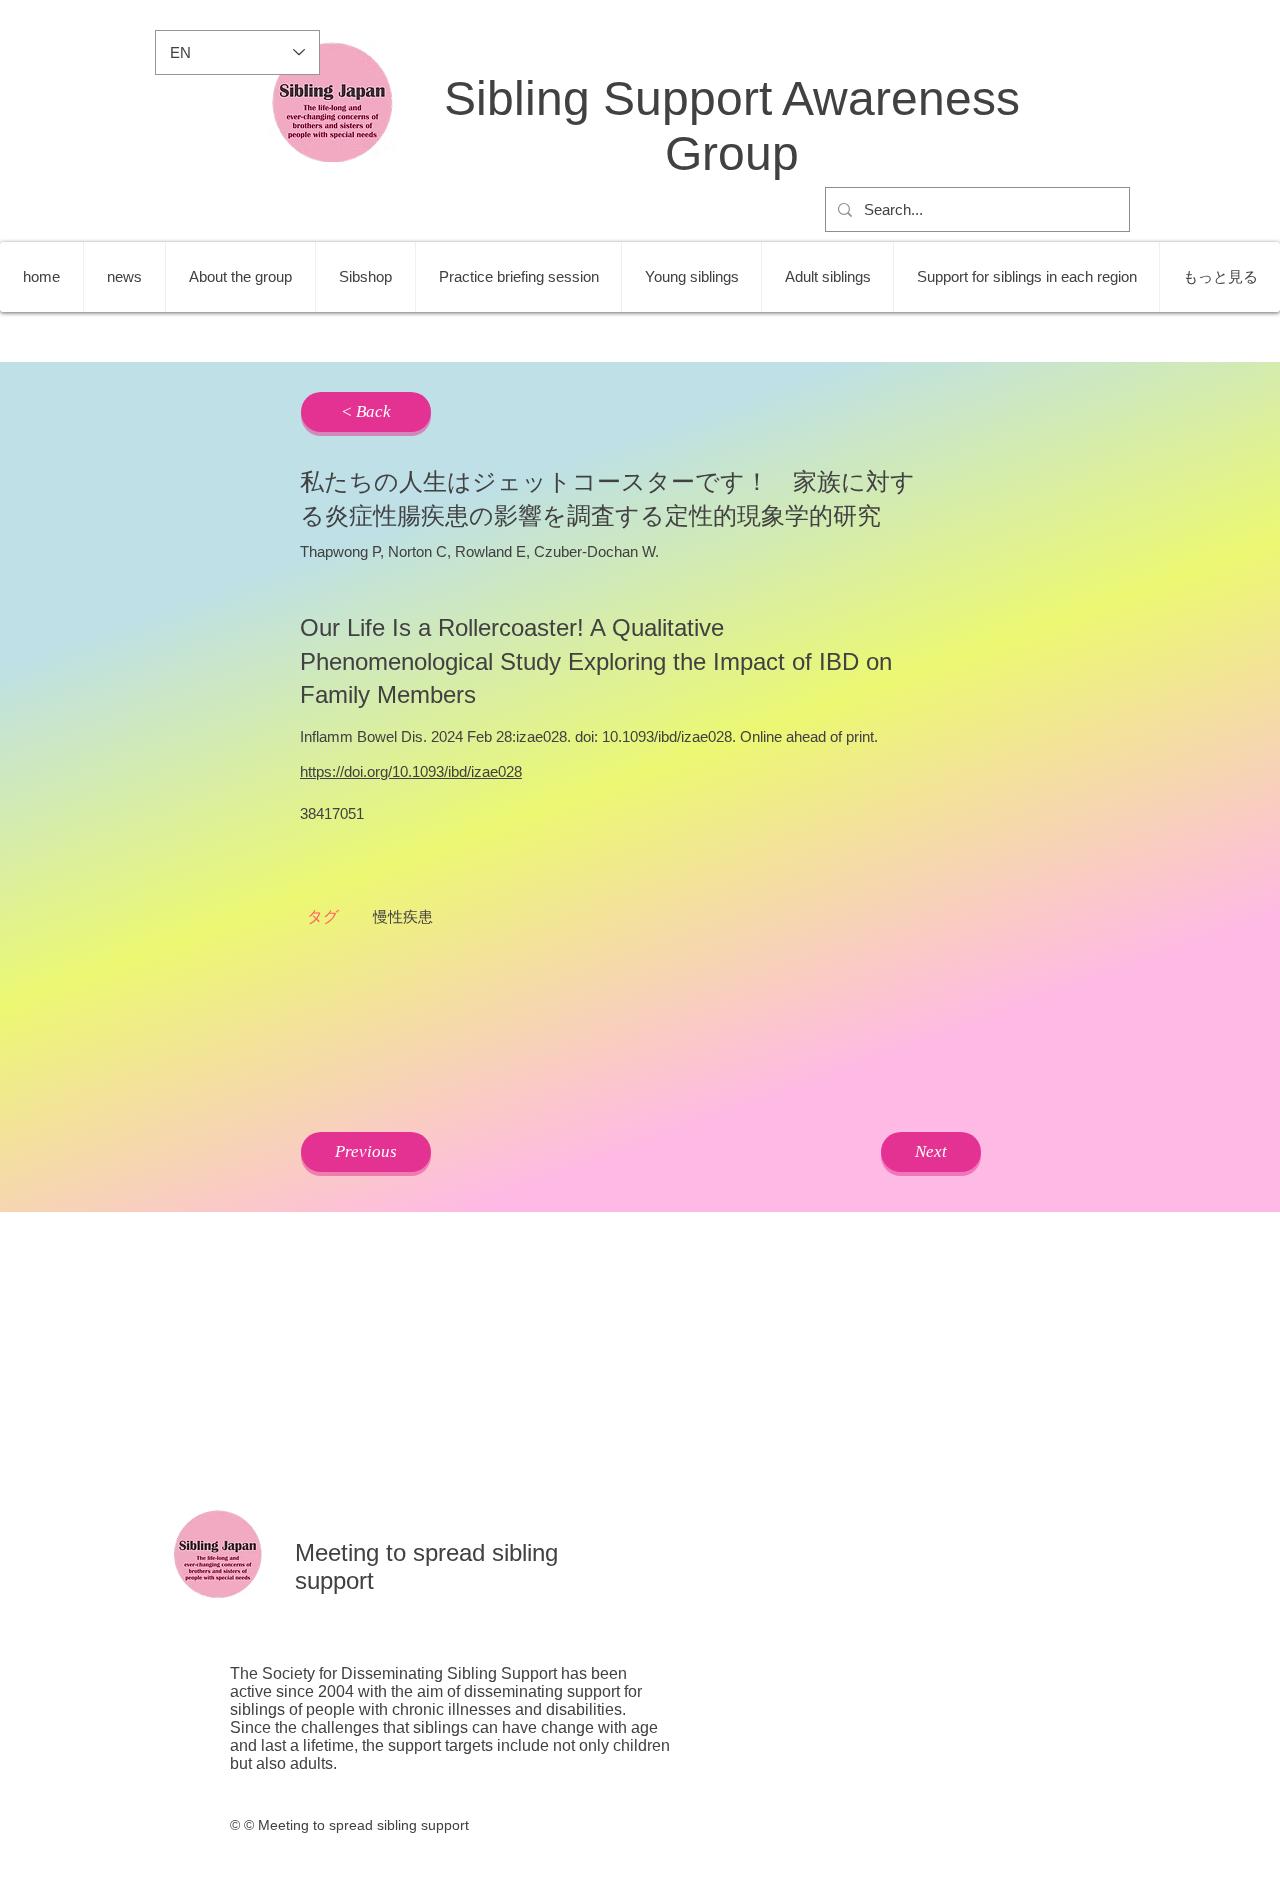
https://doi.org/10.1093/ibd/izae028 (411, 771)
